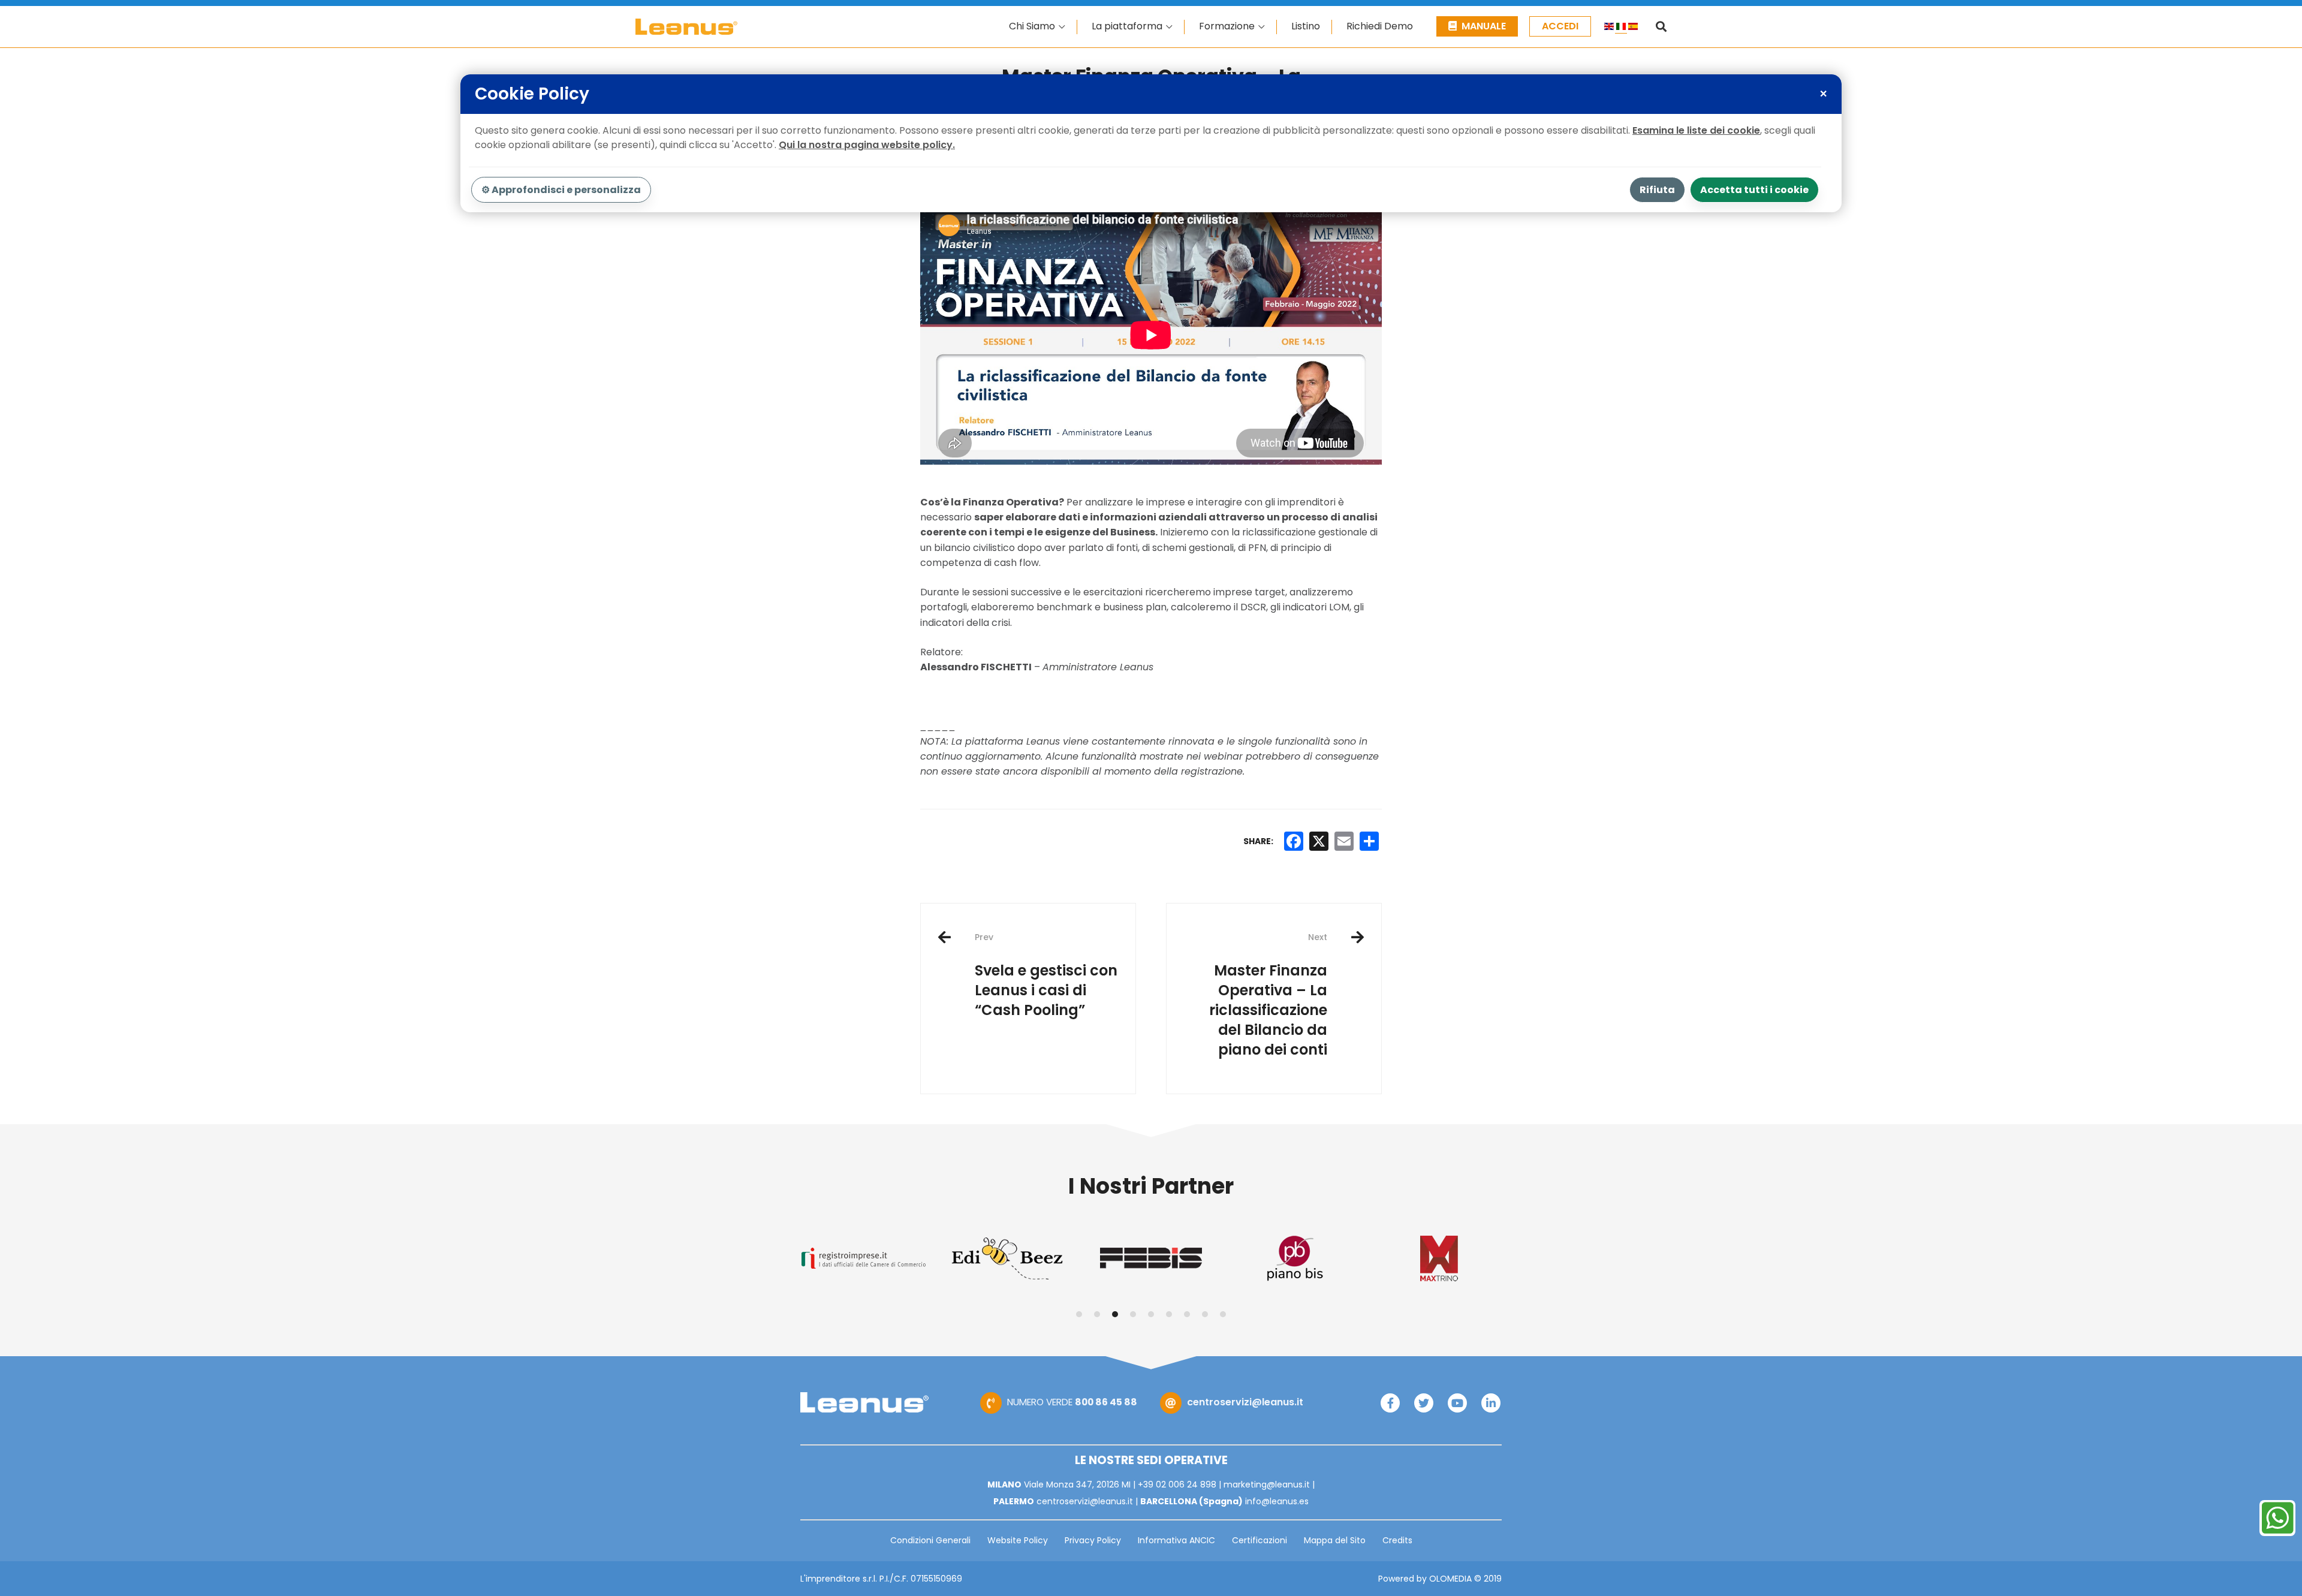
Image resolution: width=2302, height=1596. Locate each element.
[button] (1079, 1314)
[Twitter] (1424, 1403)
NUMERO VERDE (1072, 1402)
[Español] (1633, 28)
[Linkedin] (1491, 1403)
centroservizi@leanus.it (1245, 1402)
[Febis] (1007, 1258)
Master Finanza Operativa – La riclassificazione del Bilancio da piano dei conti (1268, 995)
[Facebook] (1390, 1403)
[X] (1319, 841)
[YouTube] (1457, 1403)
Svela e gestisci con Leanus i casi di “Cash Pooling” (1046, 975)
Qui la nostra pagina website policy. (867, 145)
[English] (1609, 28)
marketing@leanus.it (1267, 1484)
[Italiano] (1621, 28)
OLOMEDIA (1450, 1579)
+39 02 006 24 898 (1177, 1484)
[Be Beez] (863, 1258)
